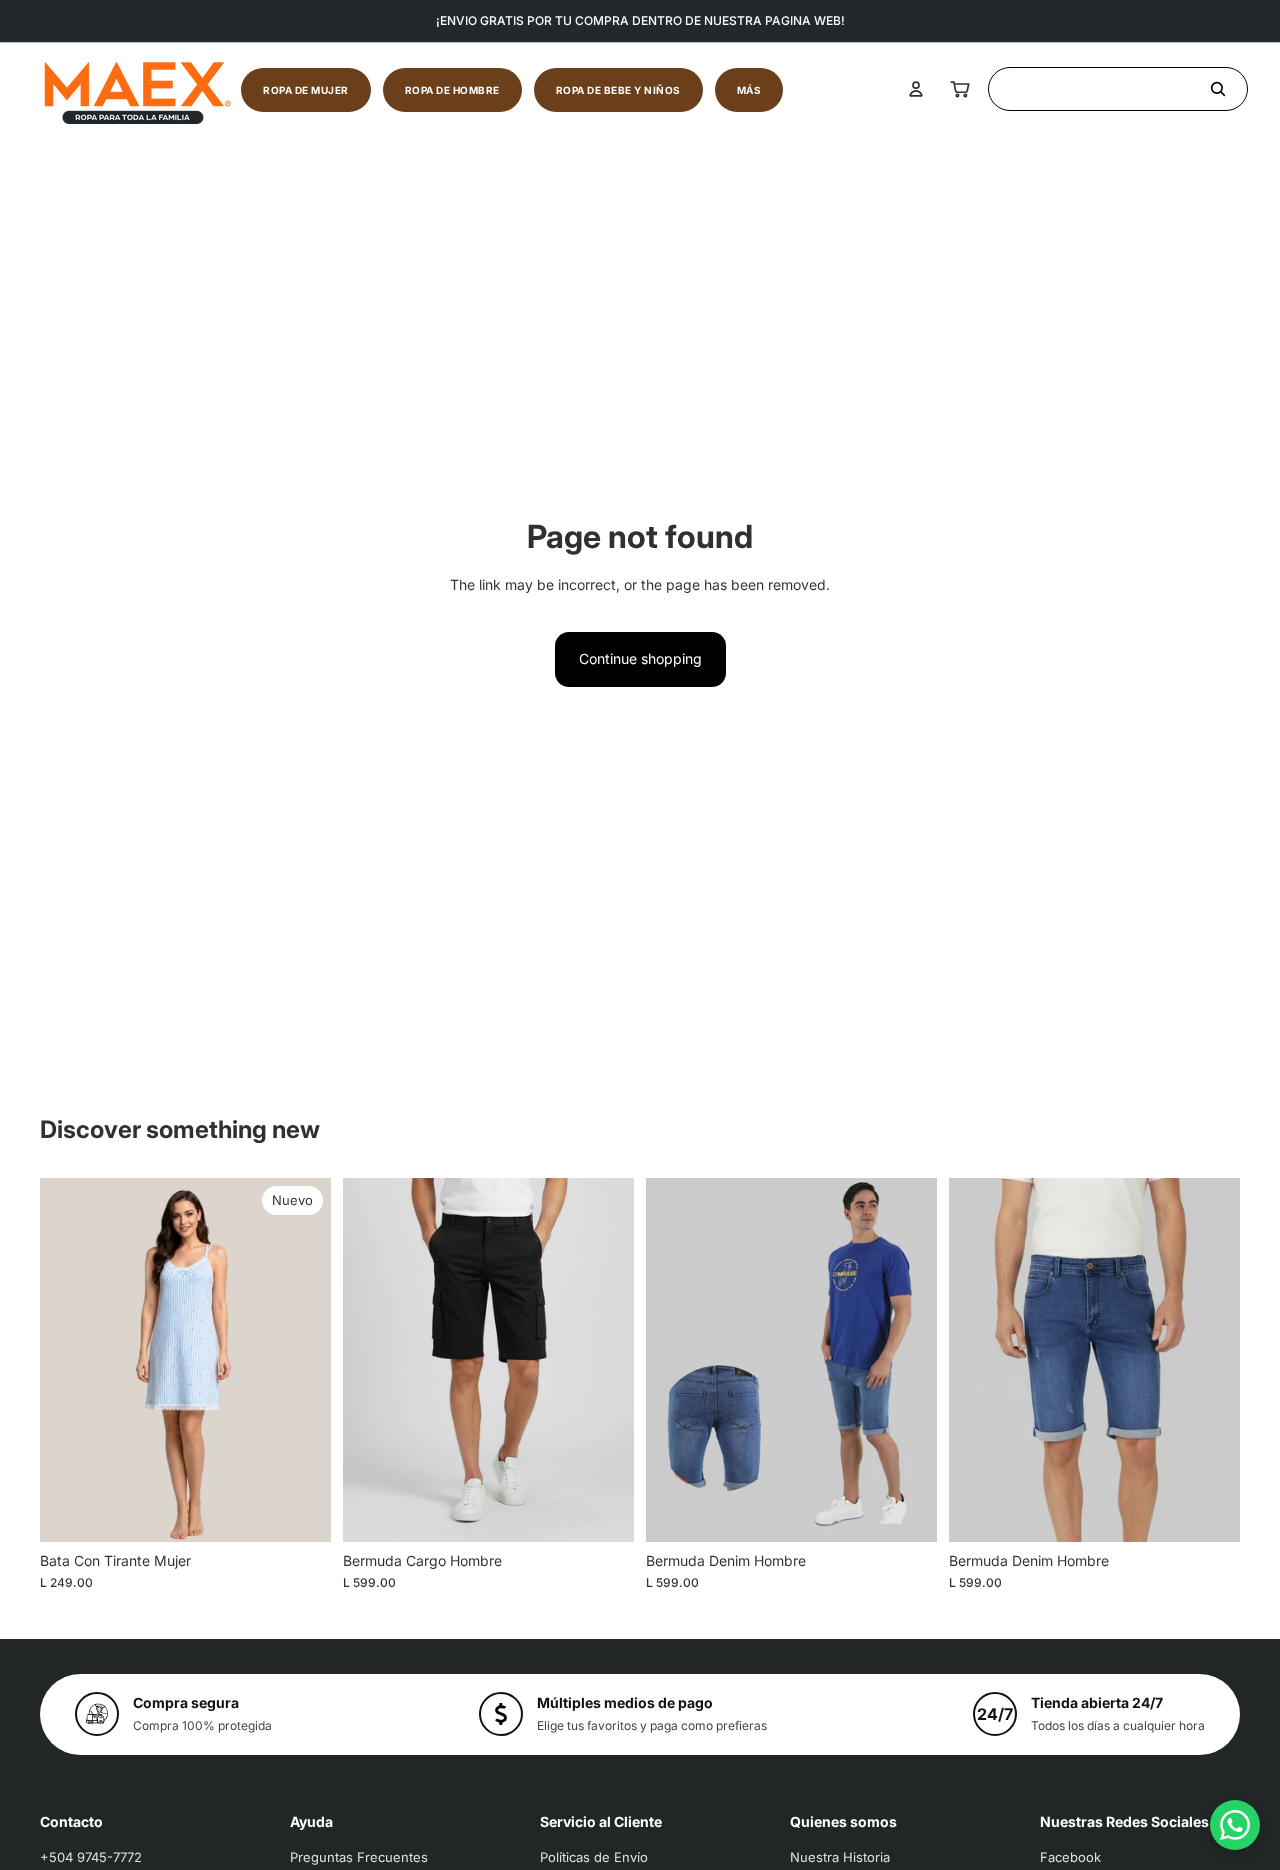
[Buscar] (1118, 89)
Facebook (1070, 1857)
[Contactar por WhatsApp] (1235, 1825)
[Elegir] (300, 1511)
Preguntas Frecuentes (359, 1857)
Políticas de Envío (594, 1857)
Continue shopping (640, 658)
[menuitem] (749, 90)
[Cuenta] (916, 89)
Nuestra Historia (840, 1857)
